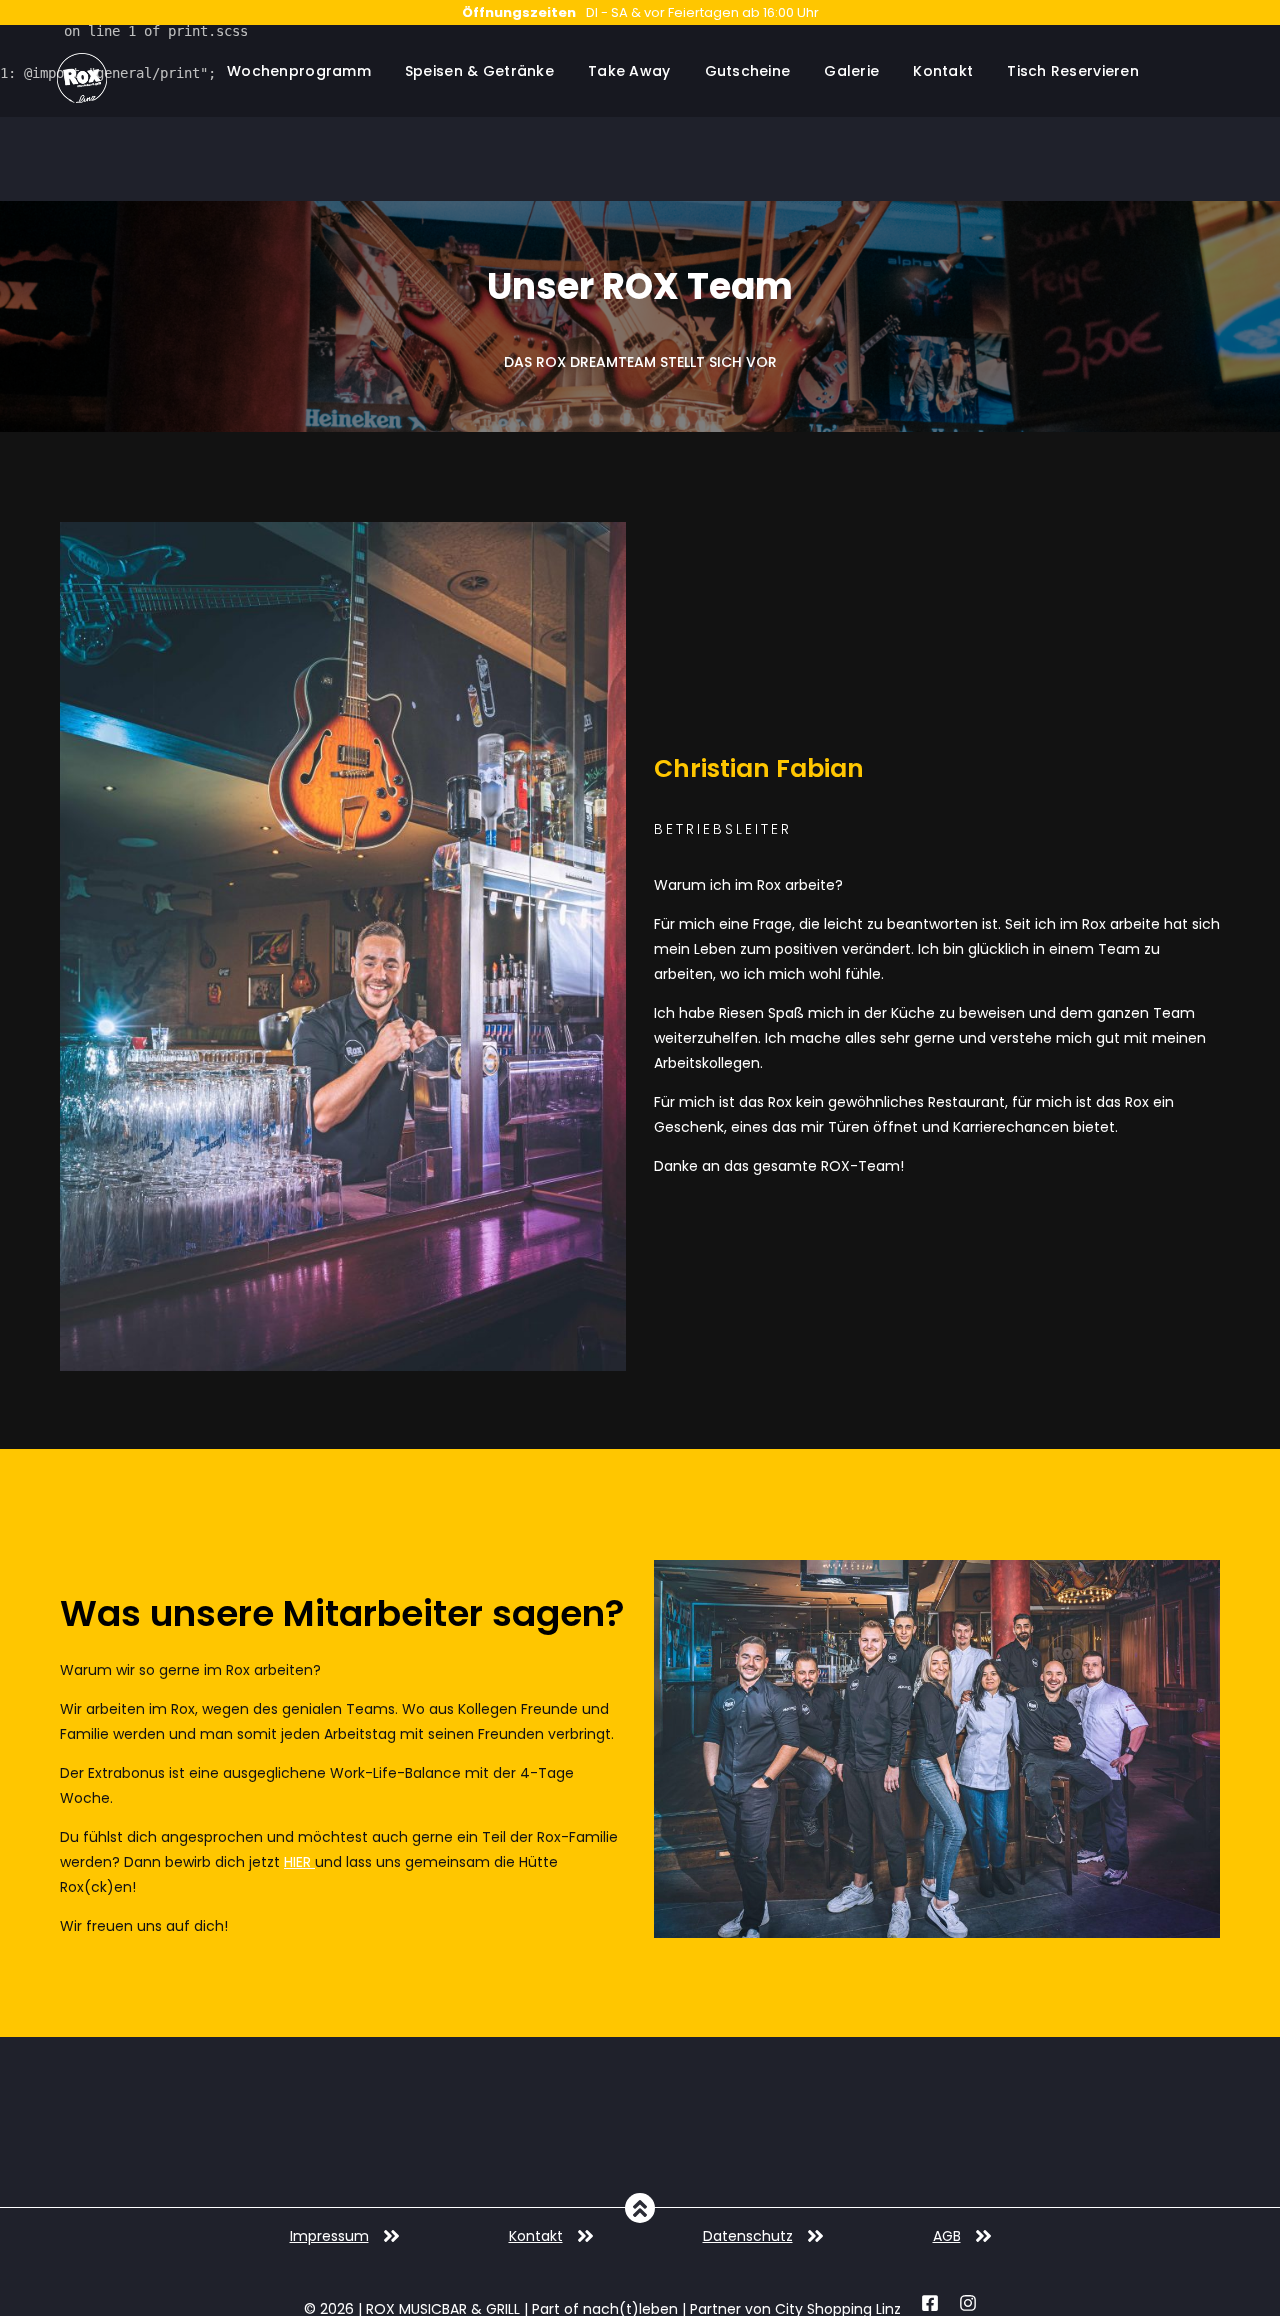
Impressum (329, 2236)
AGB (947, 2236)
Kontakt (536, 2236)
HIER (299, 1862)
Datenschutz (748, 2236)
